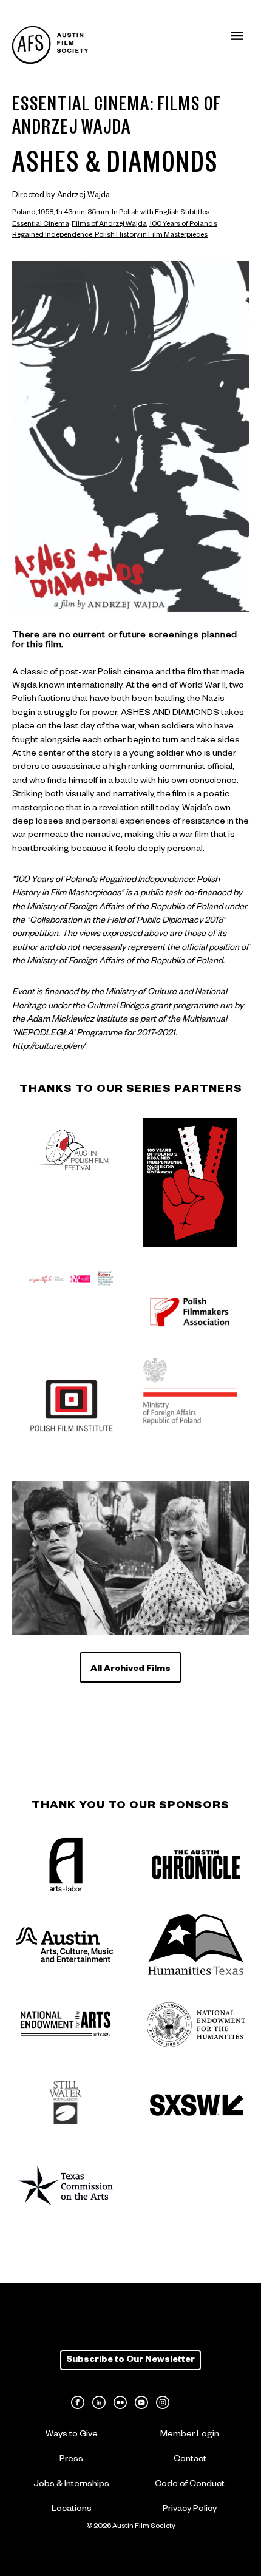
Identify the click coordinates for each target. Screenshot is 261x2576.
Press (71, 2460)
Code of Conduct (190, 2485)
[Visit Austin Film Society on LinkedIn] (99, 2402)
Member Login (190, 2435)
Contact (190, 2460)
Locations (72, 2510)
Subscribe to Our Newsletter (130, 2361)
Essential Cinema (41, 225)
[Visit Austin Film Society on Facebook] (78, 2402)
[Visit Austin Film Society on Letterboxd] (184, 2402)
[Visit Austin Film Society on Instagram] (163, 2402)
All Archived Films (130, 1670)
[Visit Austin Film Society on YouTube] (141, 2402)
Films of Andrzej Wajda (109, 225)
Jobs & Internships (71, 2485)
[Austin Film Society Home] (50, 45)
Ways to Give (72, 2435)
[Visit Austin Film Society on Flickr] (120, 2402)
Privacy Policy (190, 2510)
